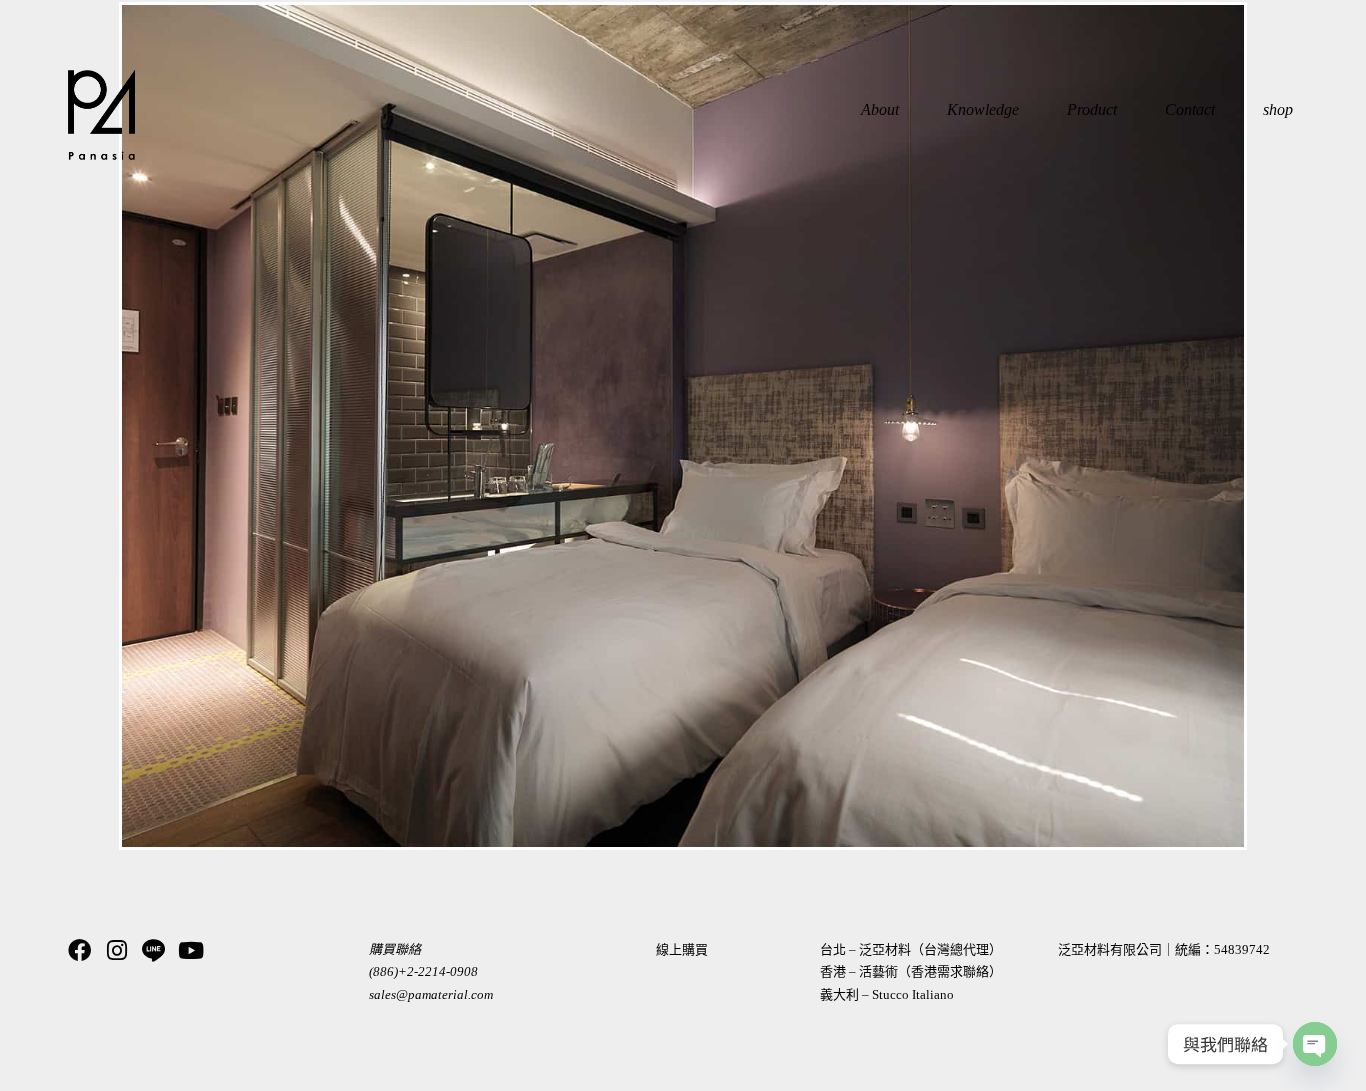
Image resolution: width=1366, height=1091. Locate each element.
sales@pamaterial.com (431, 994)
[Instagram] (116, 950)
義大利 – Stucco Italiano (887, 994)
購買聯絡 (395, 949)
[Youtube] (190, 950)
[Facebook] (79, 950)
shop (1278, 109)
